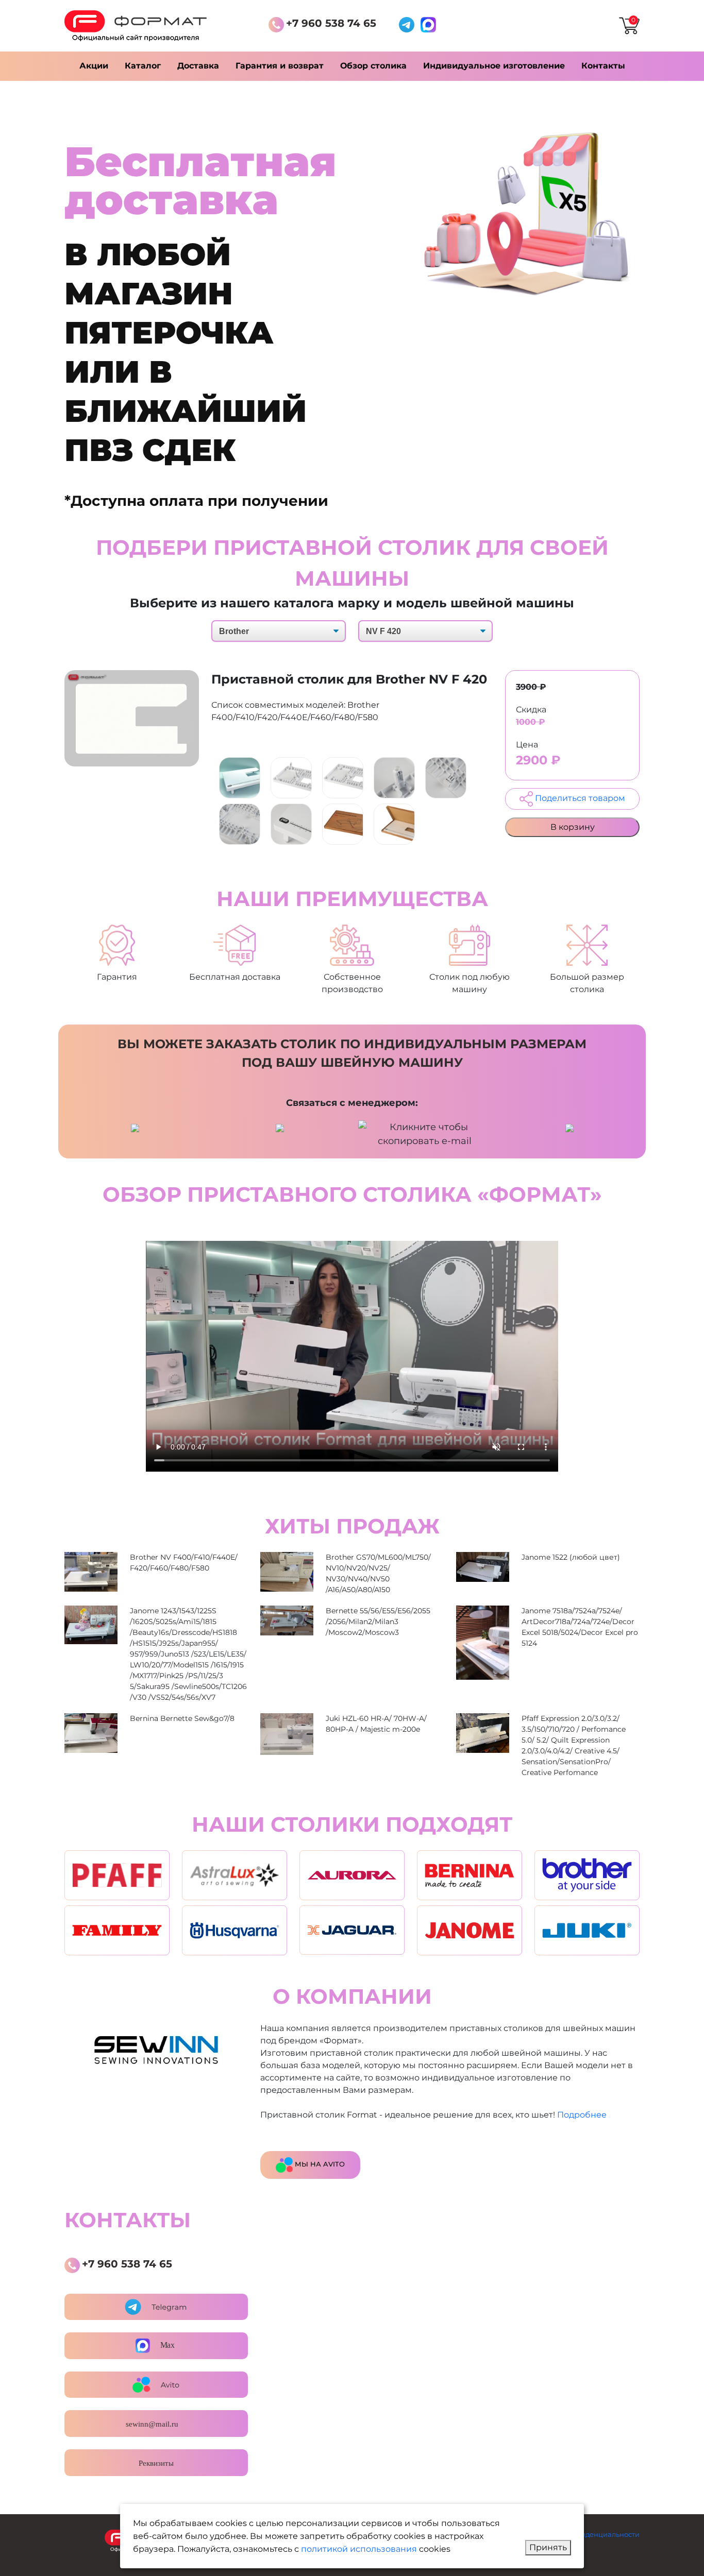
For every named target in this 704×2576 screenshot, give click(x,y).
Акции (94, 66)
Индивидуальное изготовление (494, 66)
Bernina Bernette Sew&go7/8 (182, 1718)
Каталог (143, 66)
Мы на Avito (319, 2164)
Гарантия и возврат (280, 66)
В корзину (573, 827)
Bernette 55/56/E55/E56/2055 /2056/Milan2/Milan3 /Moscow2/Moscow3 (378, 1622)
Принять (548, 2547)
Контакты (603, 66)
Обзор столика (373, 66)
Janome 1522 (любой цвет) (571, 1557)
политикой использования (359, 2549)
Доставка (198, 66)
